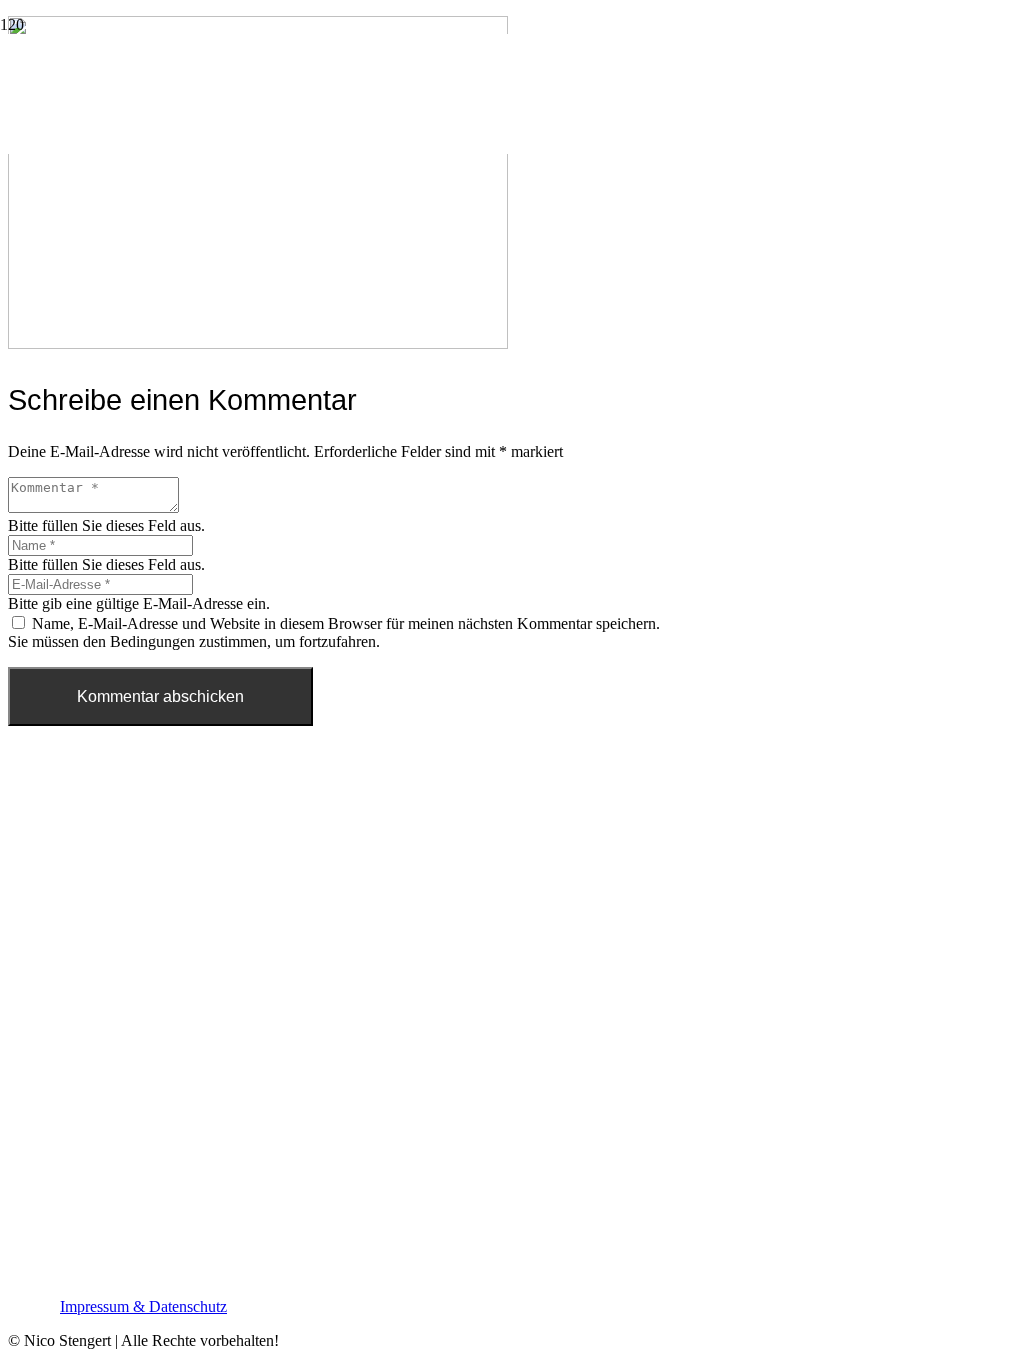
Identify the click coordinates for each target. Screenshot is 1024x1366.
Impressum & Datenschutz (143, 1306)
